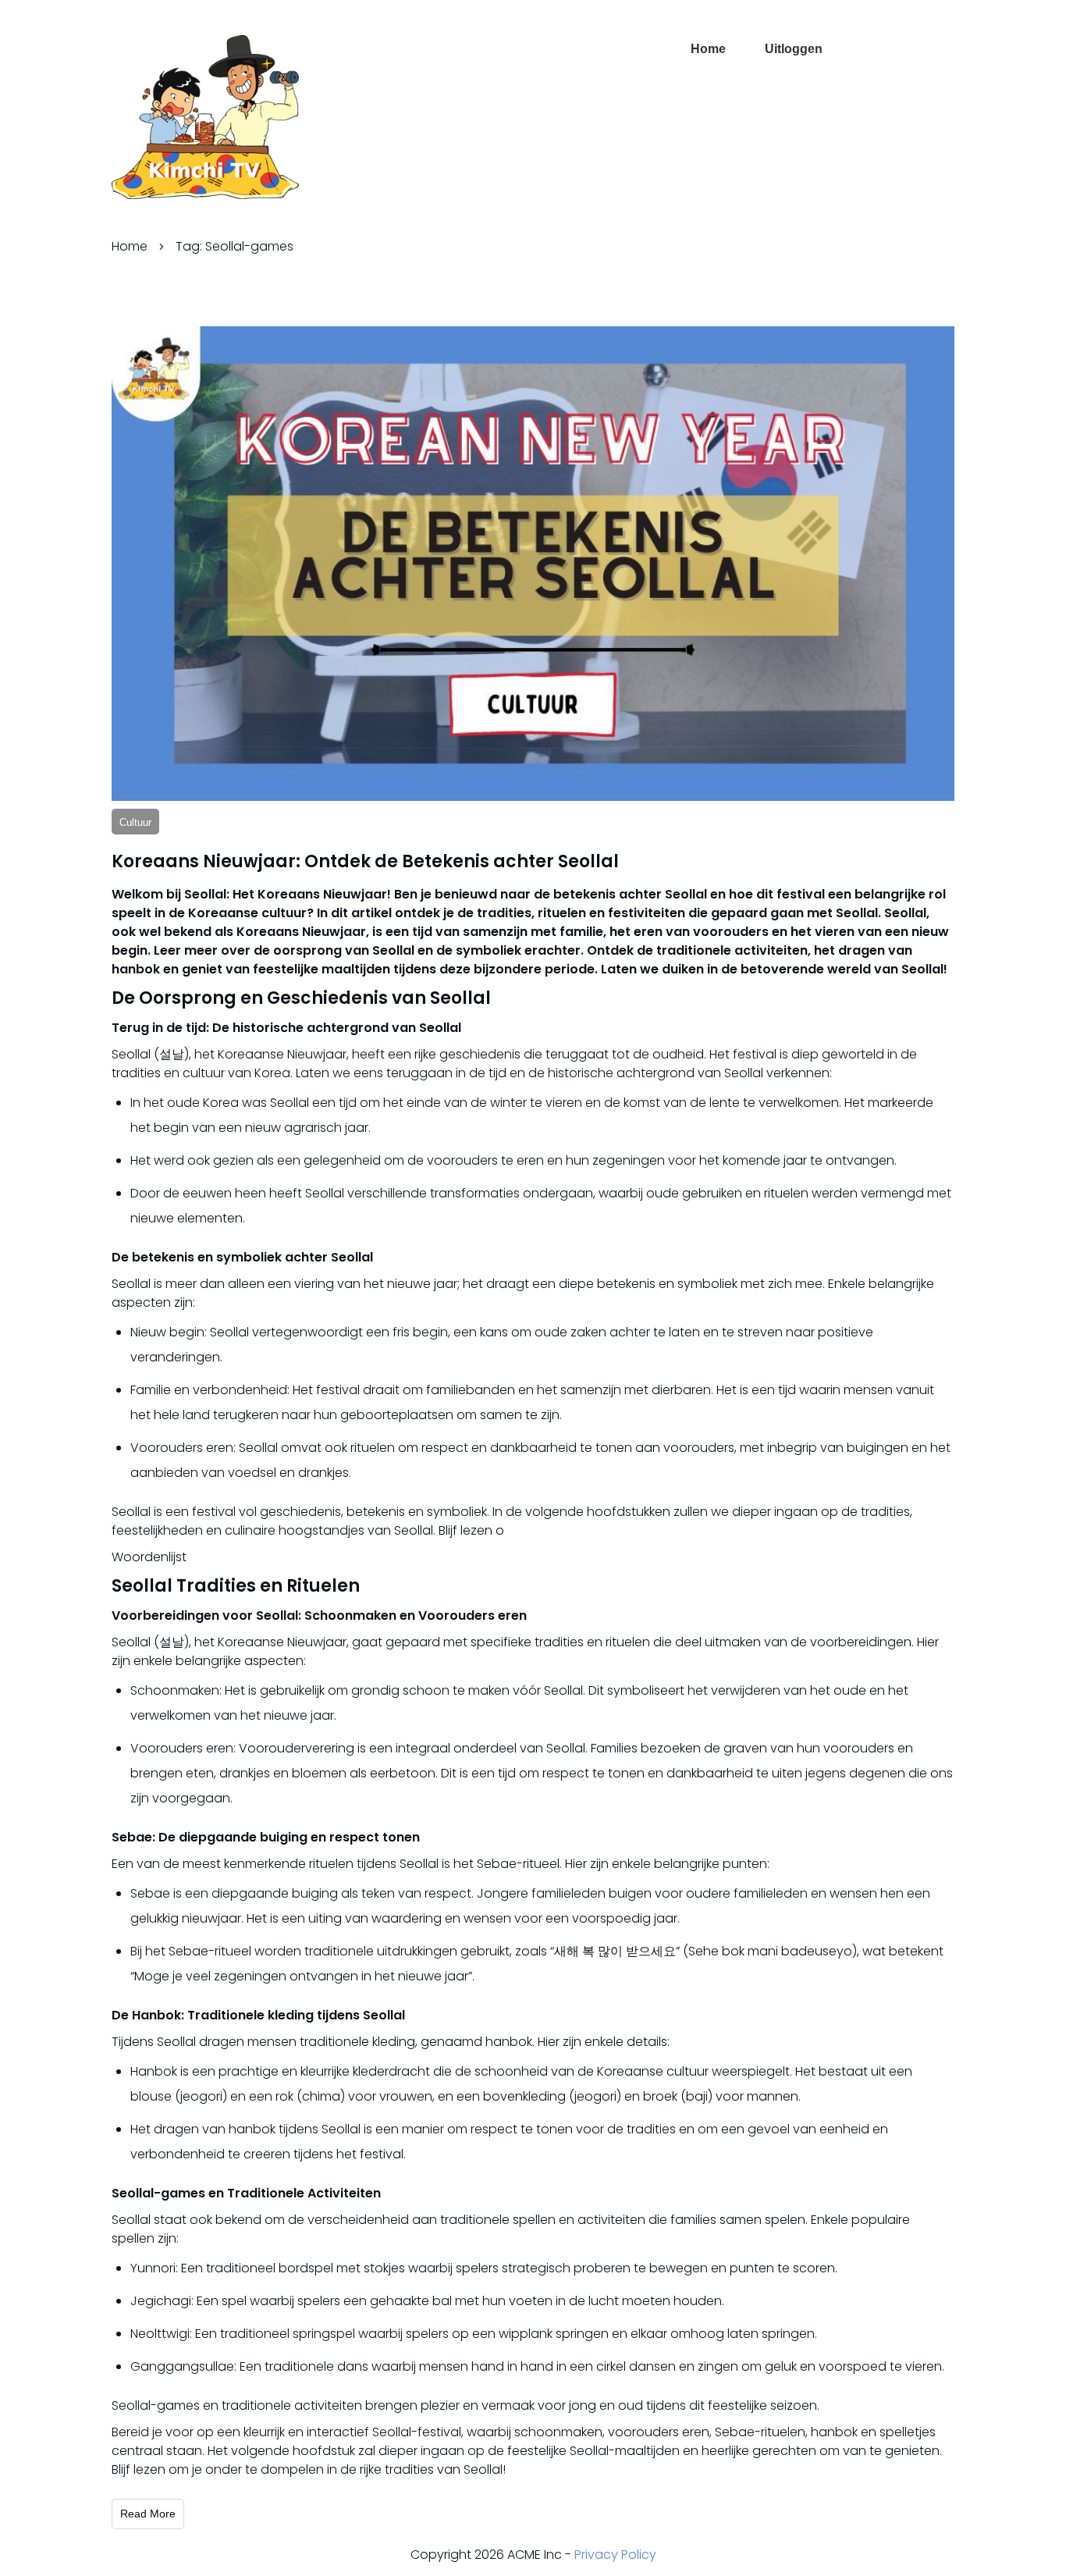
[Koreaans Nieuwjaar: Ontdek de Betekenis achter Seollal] (533, 564)
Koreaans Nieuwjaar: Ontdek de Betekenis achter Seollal (365, 861)
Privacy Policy (615, 2555)
